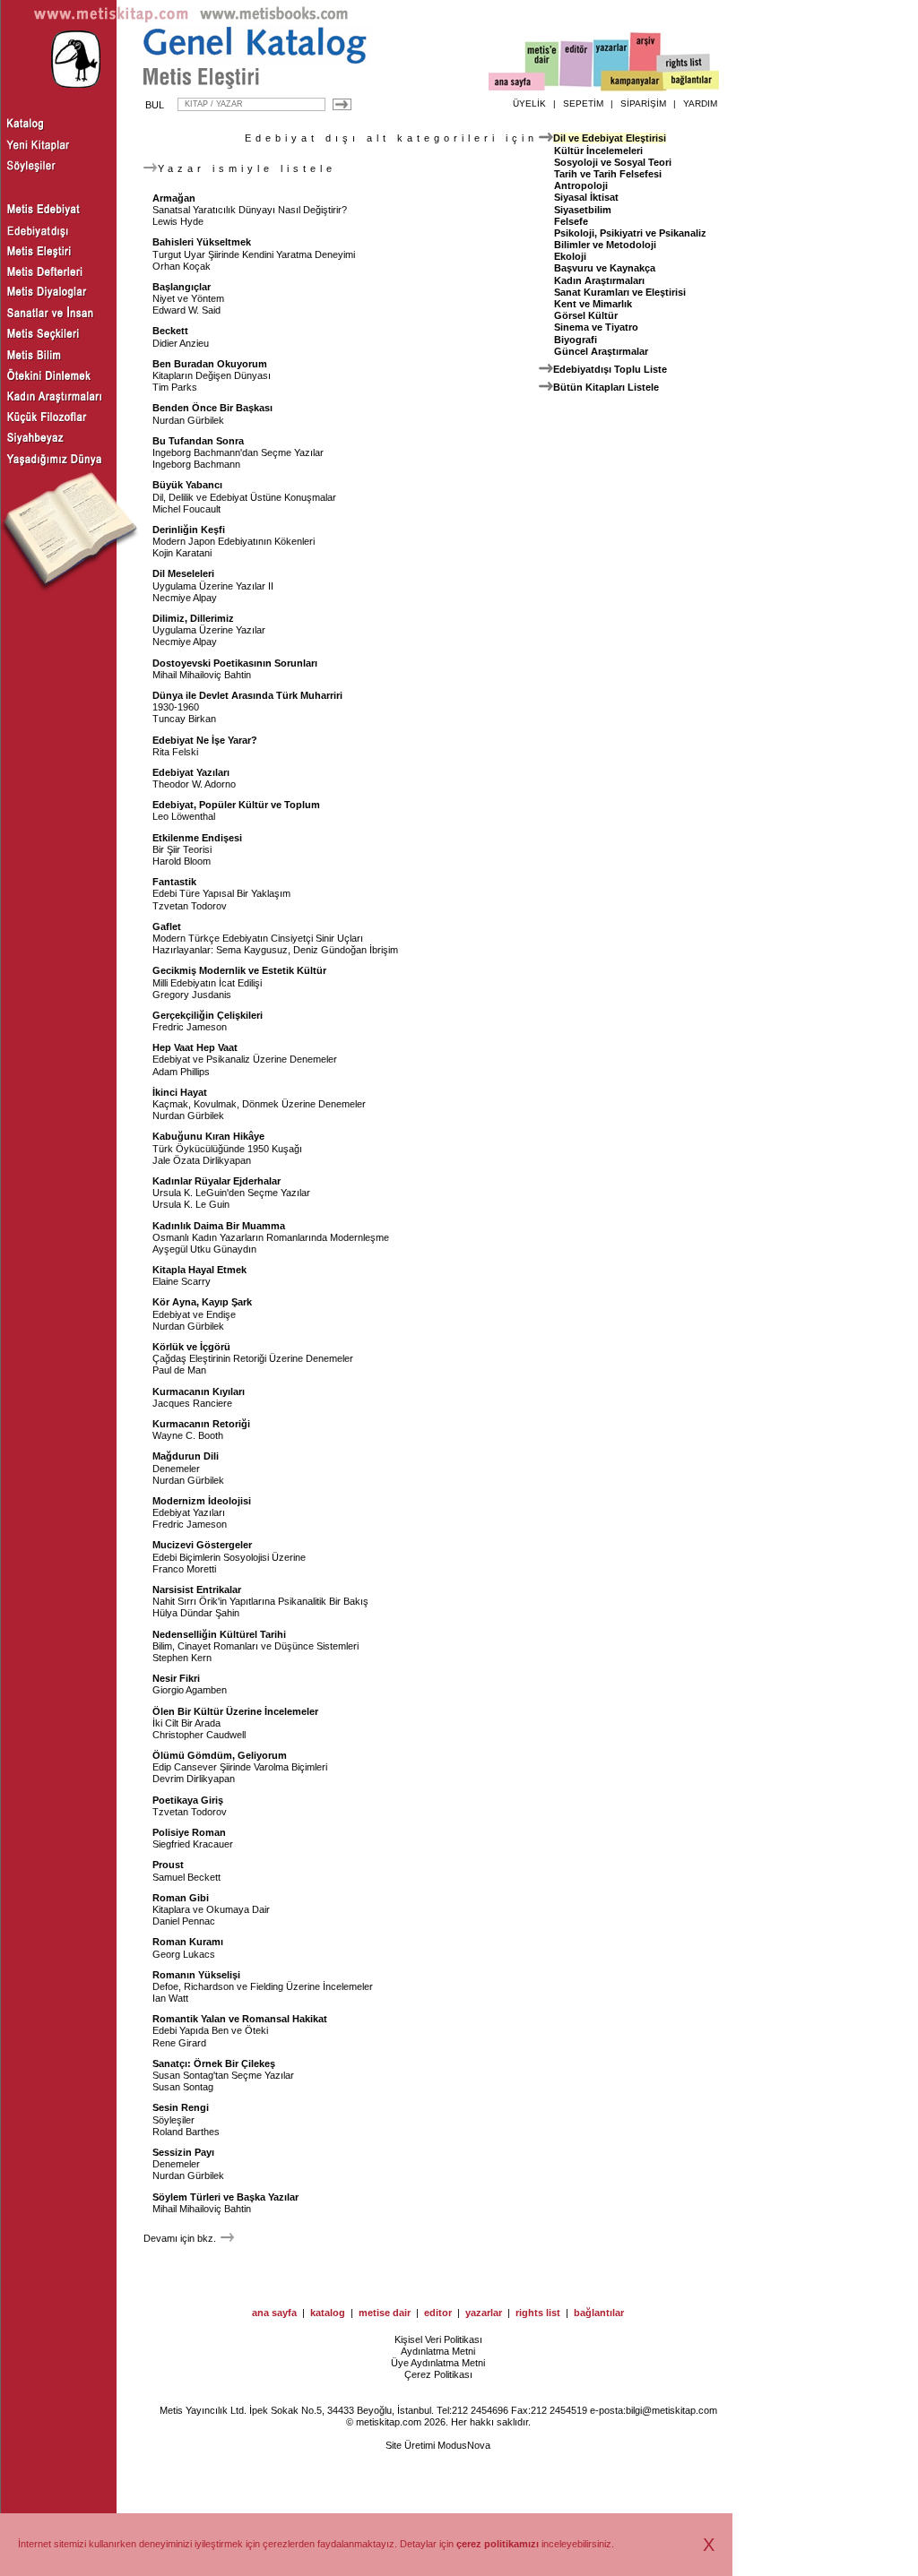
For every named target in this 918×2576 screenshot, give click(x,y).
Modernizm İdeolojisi (202, 1501)
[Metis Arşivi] (645, 60)
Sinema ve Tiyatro (596, 327)
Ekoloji (570, 256)
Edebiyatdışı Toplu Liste (610, 369)
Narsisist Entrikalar (197, 1590)
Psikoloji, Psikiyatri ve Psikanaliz (630, 233)
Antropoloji (581, 185)
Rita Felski (175, 752)
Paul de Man (179, 1370)
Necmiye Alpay (185, 598)
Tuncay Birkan (184, 719)
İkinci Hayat (180, 1092)
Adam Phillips (181, 1072)
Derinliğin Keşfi (189, 530)
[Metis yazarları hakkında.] (611, 64)
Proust (168, 1865)
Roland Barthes (186, 2132)
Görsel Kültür (586, 315)
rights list (538, 2313)
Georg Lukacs (184, 1954)
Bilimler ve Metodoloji (605, 245)
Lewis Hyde (178, 221)
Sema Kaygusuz (252, 950)
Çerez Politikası (438, 2374)
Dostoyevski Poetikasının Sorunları (235, 663)
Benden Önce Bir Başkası (212, 408)
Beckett (170, 331)
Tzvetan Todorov (190, 906)
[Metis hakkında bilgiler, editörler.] (543, 65)
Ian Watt (170, 1998)
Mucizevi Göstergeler (202, 1545)
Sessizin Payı (183, 2152)
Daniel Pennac (184, 1921)
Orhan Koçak (182, 266)
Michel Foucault (186, 509)
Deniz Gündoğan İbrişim (346, 950)
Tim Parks (175, 387)
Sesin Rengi (181, 2107)
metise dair (385, 2313)
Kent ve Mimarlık (593, 304)
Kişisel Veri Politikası (438, 2339)
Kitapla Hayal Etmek (199, 1270)
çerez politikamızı (498, 2544)
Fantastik (174, 882)
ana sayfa (274, 2313)
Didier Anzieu (181, 343)
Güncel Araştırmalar (601, 351)
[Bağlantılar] (691, 82)
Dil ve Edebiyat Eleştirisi (610, 138)
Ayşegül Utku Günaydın (204, 1249)
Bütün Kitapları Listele (606, 387)
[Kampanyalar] (633, 82)
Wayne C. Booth (188, 1435)
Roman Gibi (181, 1898)
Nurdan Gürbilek (188, 420)
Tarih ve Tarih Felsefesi (608, 174)
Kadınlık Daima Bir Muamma (219, 1226)
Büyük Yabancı (187, 485)
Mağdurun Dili (186, 1456)
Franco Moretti (184, 1569)
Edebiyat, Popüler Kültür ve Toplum (236, 805)
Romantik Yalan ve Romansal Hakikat (240, 2019)
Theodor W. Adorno (194, 784)
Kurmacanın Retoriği (201, 1424)
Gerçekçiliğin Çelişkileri (208, 1015)
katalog (328, 2313)
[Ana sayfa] (517, 84)
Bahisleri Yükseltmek (202, 242)
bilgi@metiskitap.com (671, 2410)
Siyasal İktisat (586, 197)
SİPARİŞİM (643, 103)
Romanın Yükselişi (196, 1975)
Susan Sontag (183, 2087)
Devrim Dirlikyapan (194, 1779)
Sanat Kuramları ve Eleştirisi (620, 292)
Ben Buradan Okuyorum (210, 364)
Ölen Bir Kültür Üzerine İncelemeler (235, 1711)
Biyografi (576, 340)
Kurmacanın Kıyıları (199, 1391)
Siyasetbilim (583, 210)
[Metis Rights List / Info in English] (684, 64)
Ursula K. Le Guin (191, 1204)
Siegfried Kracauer (193, 1844)
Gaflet (167, 926)
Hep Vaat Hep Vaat (195, 1047)
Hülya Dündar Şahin (196, 1613)
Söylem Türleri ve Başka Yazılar (225, 2197)
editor (438, 2313)
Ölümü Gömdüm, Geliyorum (220, 1755)
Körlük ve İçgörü (191, 1347)
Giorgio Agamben (190, 1690)
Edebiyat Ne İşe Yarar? (205, 740)
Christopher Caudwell (199, 1735)
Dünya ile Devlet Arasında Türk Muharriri (247, 695)
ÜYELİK (529, 103)
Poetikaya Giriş (188, 1800)
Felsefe (571, 221)
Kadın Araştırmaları (599, 280)
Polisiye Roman (189, 1832)
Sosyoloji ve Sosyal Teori (613, 162)
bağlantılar (599, 2313)
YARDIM (700, 103)
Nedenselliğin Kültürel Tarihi (219, 1634)
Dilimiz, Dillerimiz (193, 618)
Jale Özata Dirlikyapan (202, 1160)
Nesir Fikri (176, 1678)
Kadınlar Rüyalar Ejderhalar (217, 1181)
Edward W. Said (186, 310)
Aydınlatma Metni (438, 2351)
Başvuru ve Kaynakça (605, 268)
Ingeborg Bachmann (196, 464)
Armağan (174, 198)
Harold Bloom (182, 861)
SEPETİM (583, 103)
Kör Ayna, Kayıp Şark (202, 1302)
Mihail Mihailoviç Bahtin (202, 675)
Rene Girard (179, 2043)
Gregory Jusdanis (192, 995)
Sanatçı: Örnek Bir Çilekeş (214, 2063)
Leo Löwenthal (184, 816)
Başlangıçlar (182, 287)
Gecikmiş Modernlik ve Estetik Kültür (239, 970)
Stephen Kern (182, 1658)
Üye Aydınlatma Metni (438, 2363)
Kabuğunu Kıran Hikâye (208, 1136)
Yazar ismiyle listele (247, 168)
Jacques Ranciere (192, 1403)
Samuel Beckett (186, 1877)
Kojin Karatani (182, 553)
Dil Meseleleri (183, 573)
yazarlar (484, 2313)
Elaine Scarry (182, 1281)
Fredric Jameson (190, 1027)
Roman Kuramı (188, 1942)
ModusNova (464, 2445)
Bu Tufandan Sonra (198, 441)
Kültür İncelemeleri (598, 151)
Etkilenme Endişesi (197, 838)
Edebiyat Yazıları (191, 772)
